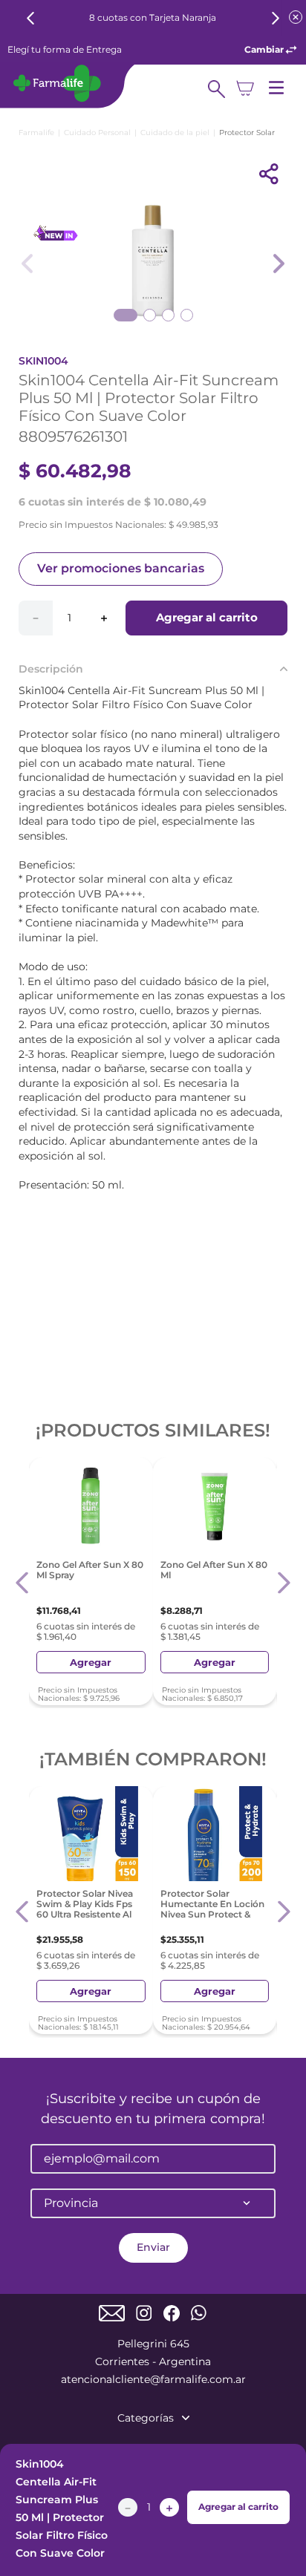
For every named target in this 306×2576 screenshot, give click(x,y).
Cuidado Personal (97, 133)
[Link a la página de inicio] (36, 133)
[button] (23, 1582)
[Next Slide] (275, 18)
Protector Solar (247, 133)
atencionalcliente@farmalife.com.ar (153, 2379)
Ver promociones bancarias (121, 568)
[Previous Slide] (31, 18)
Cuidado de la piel (175, 133)
